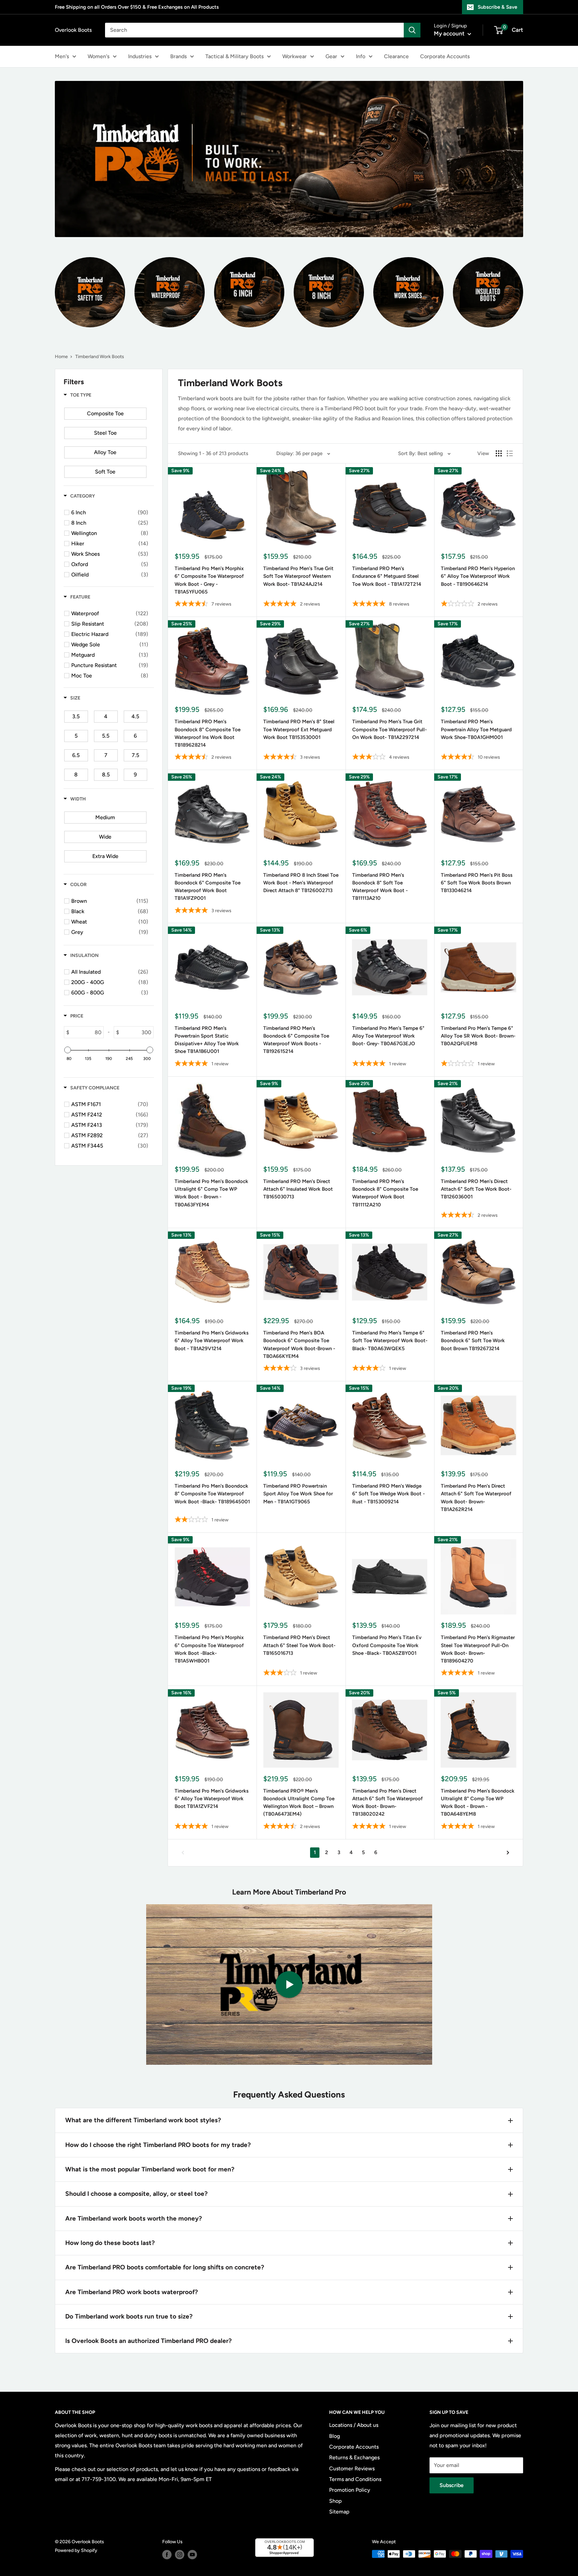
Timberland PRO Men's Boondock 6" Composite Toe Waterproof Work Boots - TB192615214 (296, 1040)
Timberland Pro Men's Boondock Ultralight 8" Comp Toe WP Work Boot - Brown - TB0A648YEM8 (478, 1803)
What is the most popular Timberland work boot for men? (150, 2169)
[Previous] (183, 1853)
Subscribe (452, 2485)
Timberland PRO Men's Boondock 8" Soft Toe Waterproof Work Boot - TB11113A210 (380, 887)
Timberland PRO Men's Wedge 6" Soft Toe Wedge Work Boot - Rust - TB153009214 (389, 1494)
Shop (335, 2501)
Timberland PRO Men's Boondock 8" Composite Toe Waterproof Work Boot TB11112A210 (385, 1193)
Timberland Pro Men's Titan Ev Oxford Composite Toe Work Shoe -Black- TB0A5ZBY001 (387, 1645)
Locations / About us (354, 2425)
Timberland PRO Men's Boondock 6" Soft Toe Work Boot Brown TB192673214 (473, 1341)
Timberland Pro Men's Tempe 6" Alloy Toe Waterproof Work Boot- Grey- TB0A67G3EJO (388, 1036)
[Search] (412, 30)
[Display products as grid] (499, 453)
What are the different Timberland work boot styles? (143, 2120)
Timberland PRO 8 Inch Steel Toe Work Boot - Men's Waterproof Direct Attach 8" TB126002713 (301, 883)
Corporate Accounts (445, 56)
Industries (140, 56)
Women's (99, 56)
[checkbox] (105, 414)
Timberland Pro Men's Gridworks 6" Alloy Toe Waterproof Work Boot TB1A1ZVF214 (212, 1799)
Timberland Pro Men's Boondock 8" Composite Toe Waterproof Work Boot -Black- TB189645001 (212, 1494)
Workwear (295, 56)
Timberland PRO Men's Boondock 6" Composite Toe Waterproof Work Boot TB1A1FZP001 (208, 887)
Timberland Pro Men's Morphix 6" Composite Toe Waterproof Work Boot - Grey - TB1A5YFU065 (209, 580)
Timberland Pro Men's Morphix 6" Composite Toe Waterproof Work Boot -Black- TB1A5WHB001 (209, 1649)
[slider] (68, 1050)
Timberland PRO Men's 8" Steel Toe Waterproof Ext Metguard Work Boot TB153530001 (299, 729)
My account (450, 33)
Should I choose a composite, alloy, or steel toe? (136, 2194)
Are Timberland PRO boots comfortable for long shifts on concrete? (165, 2267)
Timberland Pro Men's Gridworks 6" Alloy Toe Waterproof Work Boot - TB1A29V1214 (212, 1341)
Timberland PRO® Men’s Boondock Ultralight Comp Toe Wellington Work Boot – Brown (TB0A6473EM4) (299, 1803)
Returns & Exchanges (354, 2457)
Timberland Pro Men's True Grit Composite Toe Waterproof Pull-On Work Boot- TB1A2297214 (390, 729)
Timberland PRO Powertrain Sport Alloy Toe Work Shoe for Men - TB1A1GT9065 (298, 1494)
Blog (334, 2436)
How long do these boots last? (110, 2243)
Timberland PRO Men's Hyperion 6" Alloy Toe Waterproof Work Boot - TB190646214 (478, 576)
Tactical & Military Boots (234, 56)
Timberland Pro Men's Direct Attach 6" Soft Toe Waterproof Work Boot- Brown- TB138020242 (388, 1803)
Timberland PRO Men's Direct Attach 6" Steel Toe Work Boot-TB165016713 (299, 1645)
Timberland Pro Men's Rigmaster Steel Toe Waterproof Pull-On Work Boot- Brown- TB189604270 (478, 1649)
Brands (178, 56)
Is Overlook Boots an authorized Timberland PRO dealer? (149, 2341)
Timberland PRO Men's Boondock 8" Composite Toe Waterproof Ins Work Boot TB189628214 (208, 733)
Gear (331, 56)
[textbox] (86, 1032)
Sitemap (339, 2512)
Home (61, 357)
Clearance (396, 56)
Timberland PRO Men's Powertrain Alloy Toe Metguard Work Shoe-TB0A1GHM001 (476, 729)
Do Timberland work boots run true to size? (129, 2316)
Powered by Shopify (76, 2550)
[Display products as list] (510, 453)
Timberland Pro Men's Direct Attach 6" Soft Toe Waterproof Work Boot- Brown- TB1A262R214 (476, 1498)
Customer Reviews (352, 2468)
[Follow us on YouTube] (192, 2555)
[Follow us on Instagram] (180, 2555)
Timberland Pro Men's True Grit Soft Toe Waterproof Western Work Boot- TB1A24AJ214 (298, 576)
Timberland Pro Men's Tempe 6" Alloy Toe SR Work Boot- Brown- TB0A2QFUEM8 (478, 1036)
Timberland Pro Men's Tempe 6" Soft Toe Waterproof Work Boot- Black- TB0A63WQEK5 (390, 1341)
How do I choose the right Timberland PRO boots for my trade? (158, 2145)
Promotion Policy (350, 2490)
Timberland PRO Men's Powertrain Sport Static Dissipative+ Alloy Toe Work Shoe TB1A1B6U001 (207, 1040)
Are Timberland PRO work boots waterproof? (132, 2292)
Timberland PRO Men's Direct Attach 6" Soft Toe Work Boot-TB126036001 (476, 1189)
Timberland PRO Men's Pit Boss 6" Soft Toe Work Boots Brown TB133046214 (477, 883)
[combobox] (254, 30)
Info (361, 56)
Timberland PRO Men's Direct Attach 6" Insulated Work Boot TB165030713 (298, 1189)
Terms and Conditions (355, 2479)
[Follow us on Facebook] (167, 2555)
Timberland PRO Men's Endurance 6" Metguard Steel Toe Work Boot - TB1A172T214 (387, 576)
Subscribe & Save (497, 7)
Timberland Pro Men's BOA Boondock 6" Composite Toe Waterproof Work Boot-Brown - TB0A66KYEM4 (299, 1345)
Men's (62, 56)
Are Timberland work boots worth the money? (134, 2218)
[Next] (508, 1853)
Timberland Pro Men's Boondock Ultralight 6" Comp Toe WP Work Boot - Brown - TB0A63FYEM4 (211, 1193)
